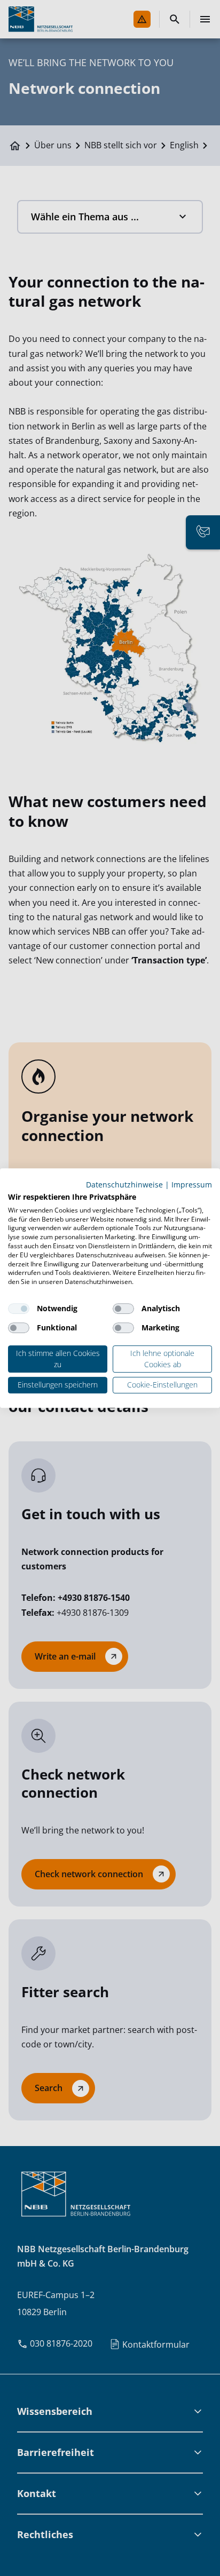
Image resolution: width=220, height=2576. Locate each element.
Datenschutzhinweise (124, 1185)
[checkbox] (19, 1309)
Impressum (192, 1185)
